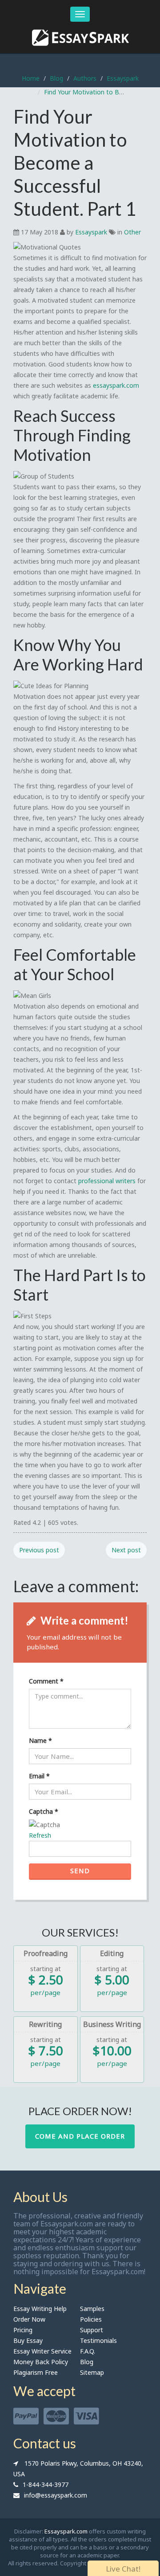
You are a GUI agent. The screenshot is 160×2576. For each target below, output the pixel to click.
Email (39, 1776)
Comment (46, 1681)
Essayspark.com (66, 2531)
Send (80, 1871)
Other (132, 232)
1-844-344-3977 (46, 2484)
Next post (126, 1550)
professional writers (107, 1181)
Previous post (39, 1550)
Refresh (40, 1835)
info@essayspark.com (56, 2495)
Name (40, 1740)
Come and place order (80, 2136)
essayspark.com (116, 385)
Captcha (44, 1811)
